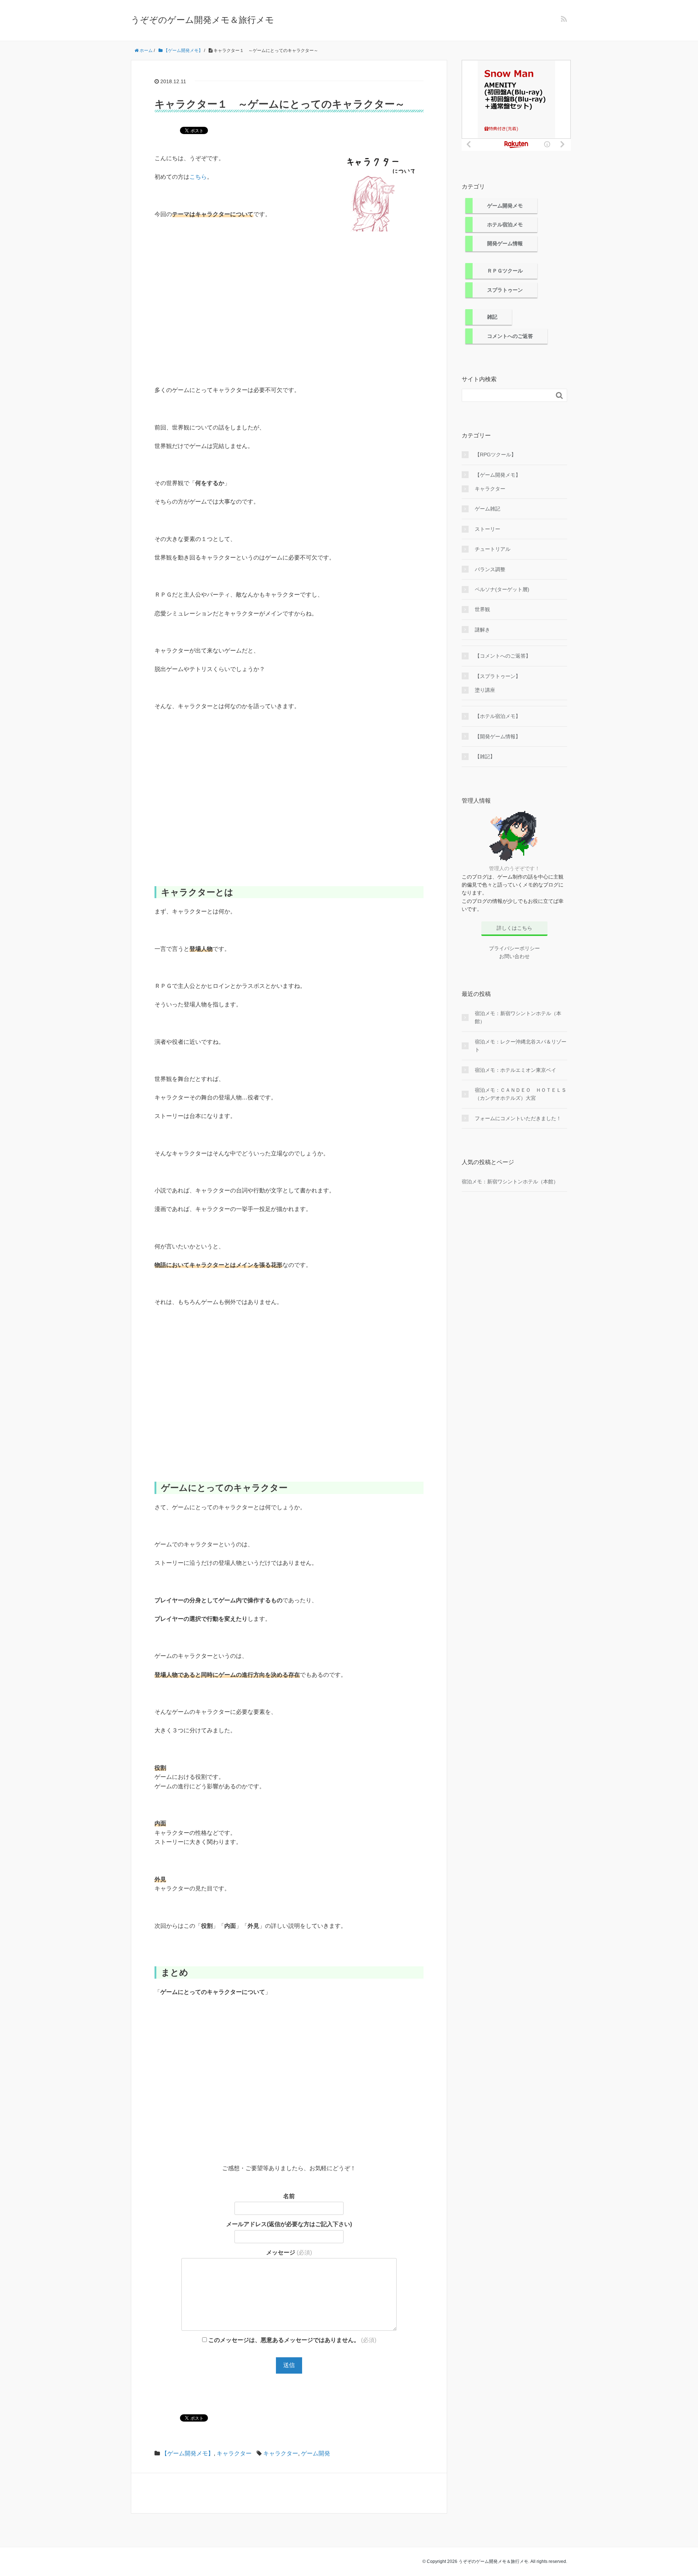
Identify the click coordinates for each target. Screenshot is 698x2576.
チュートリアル (493, 549)
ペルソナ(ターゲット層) (502, 589)
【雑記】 (485, 756)
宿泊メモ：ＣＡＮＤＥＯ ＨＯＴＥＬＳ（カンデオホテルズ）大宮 (521, 1094)
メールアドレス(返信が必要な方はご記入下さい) (289, 2224)
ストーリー (488, 529)
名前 (289, 2196)
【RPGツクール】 (496, 455)
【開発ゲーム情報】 (498, 736)
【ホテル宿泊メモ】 (498, 716)
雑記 (492, 317)
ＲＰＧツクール (505, 271)
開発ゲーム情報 (505, 243)
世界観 (482, 609)
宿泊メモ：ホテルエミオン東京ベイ (516, 1070)
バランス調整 (490, 569)
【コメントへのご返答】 (503, 656)
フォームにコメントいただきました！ (518, 1118)
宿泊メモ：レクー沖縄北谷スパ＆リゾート (521, 1046)
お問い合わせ (514, 956)
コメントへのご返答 (510, 336)
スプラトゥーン (505, 290)
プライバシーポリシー (514, 948)
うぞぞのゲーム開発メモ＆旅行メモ (202, 20)
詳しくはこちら (514, 928)
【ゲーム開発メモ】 (188, 2453)
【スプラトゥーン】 (498, 676)
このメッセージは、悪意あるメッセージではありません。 (292, 2340)
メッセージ (289, 2252)
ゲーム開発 (316, 2453)
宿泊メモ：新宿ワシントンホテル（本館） (518, 1017)
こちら (198, 177)
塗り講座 (485, 690)
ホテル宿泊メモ (505, 225)
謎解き (482, 630)
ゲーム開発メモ (505, 206)
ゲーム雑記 (488, 509)
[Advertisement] (289, 298)
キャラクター (234, 2453)
